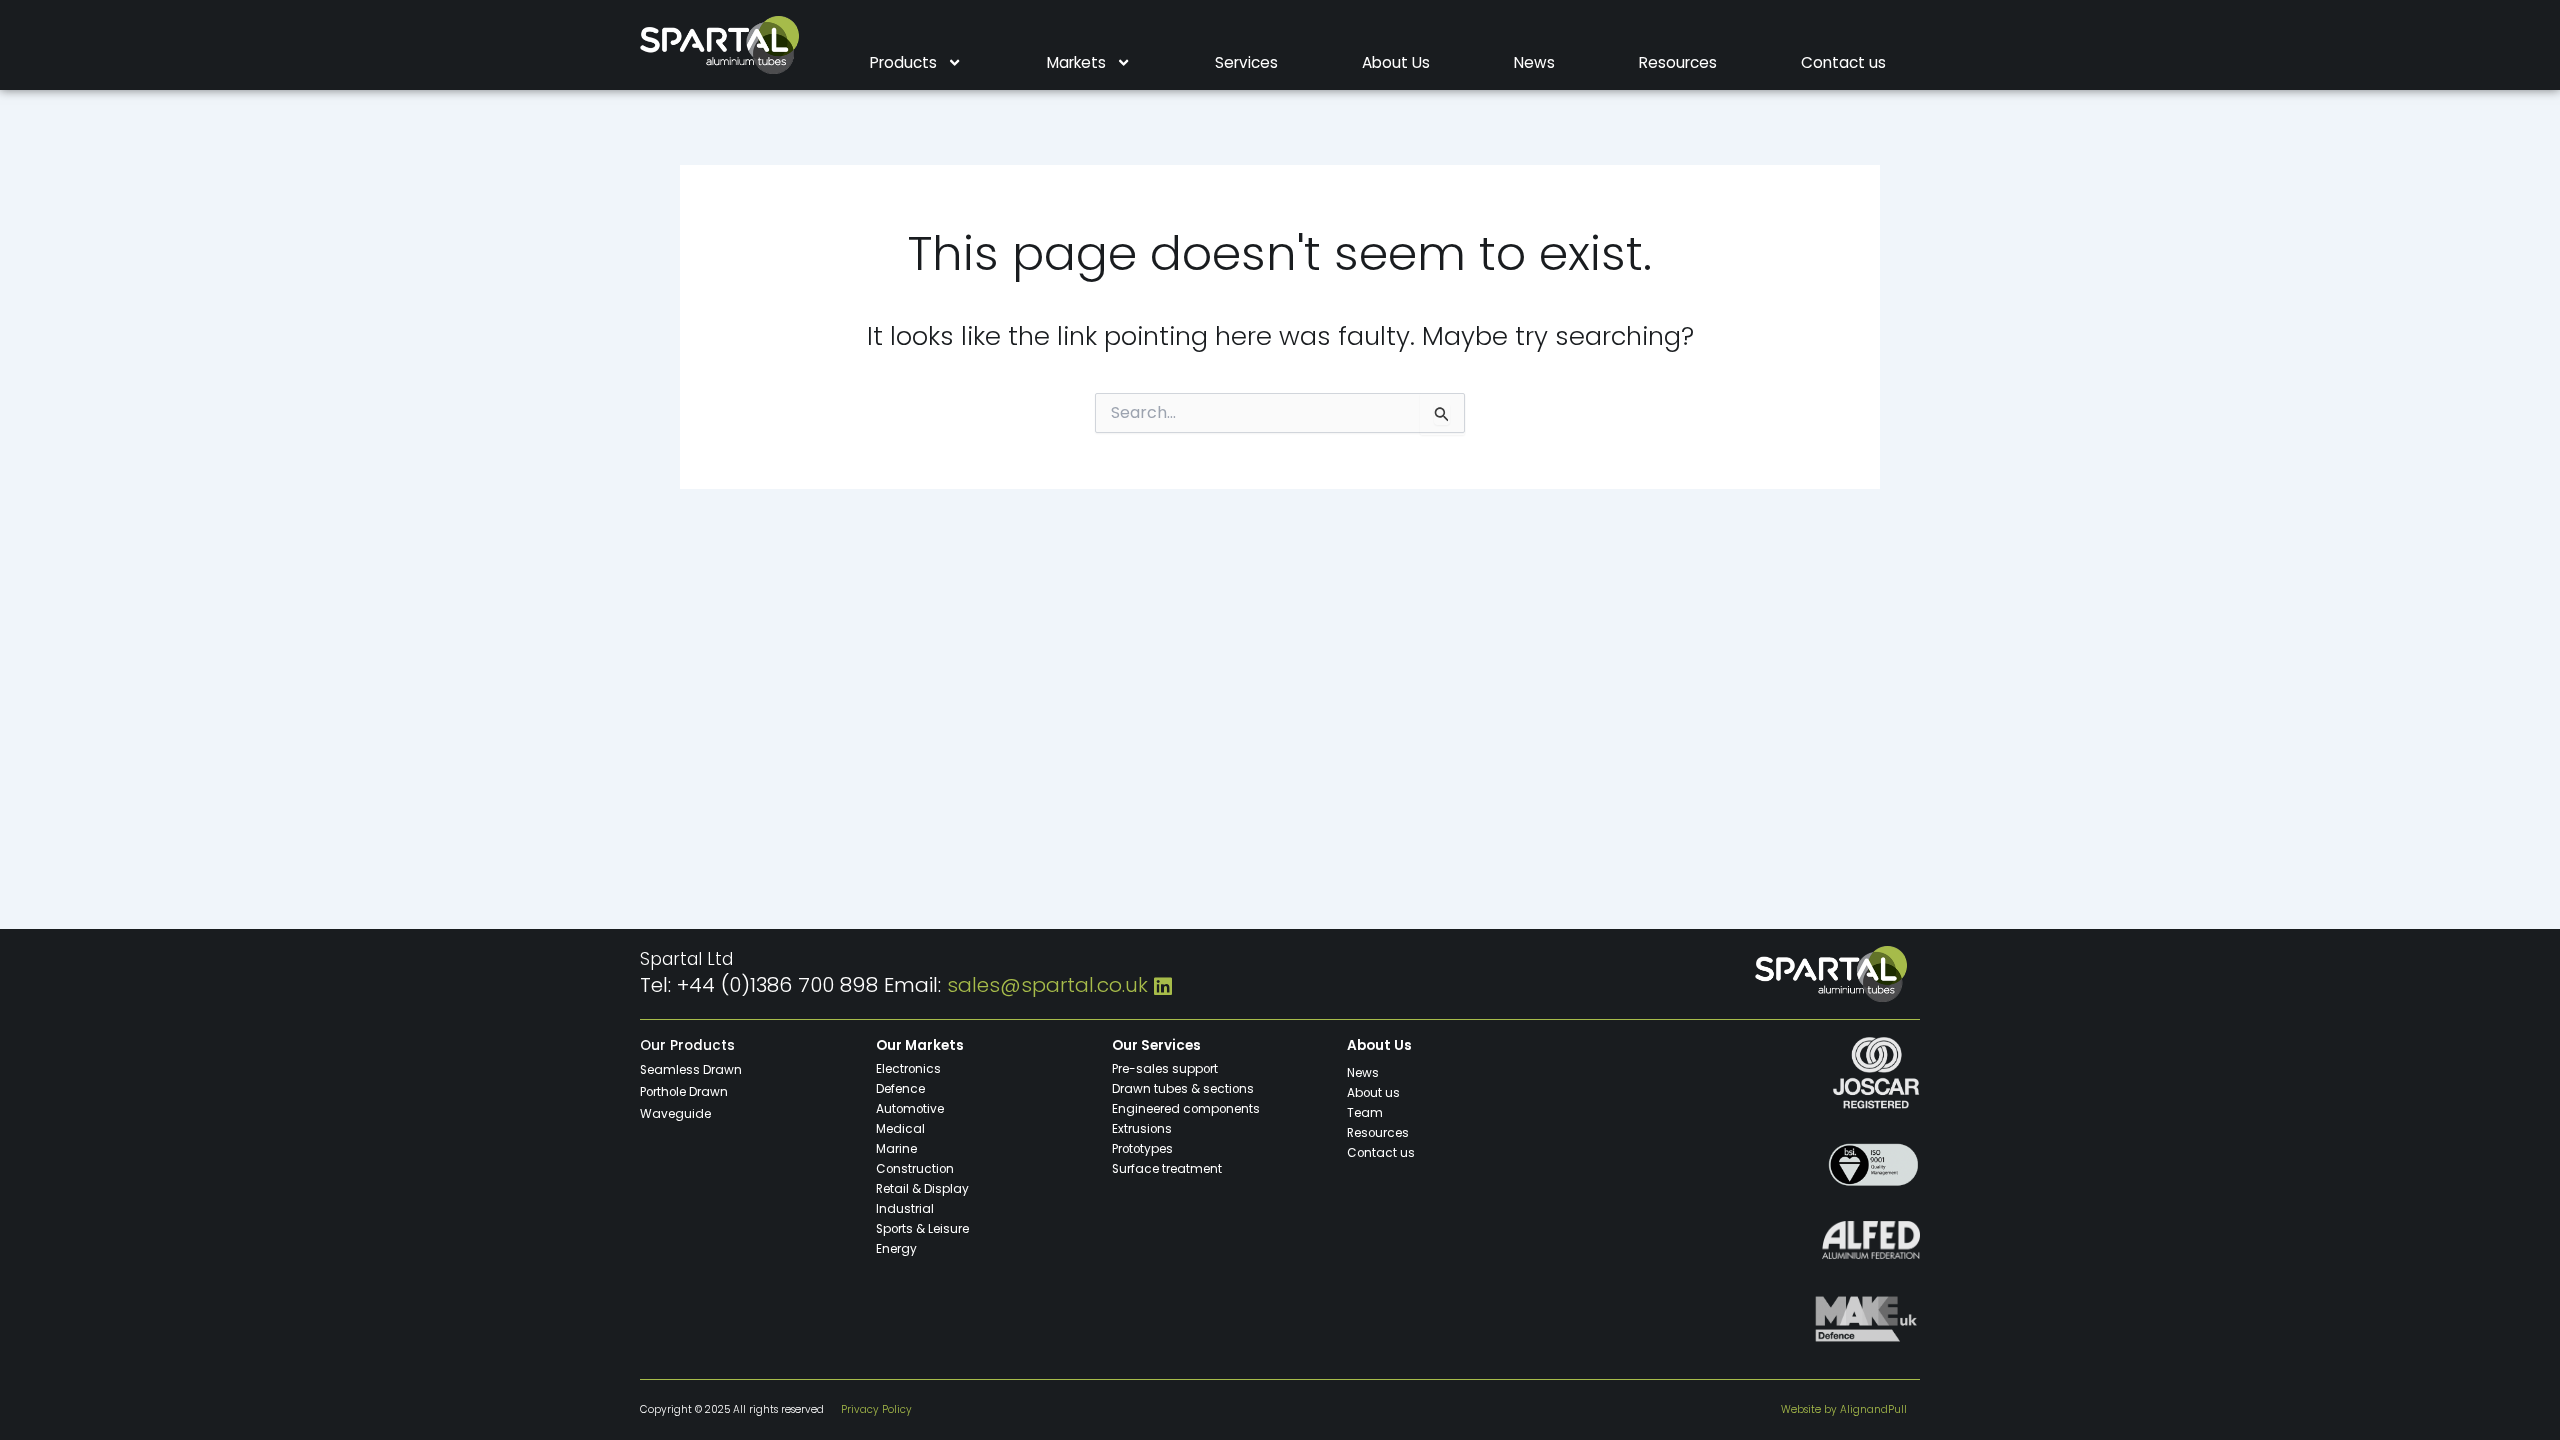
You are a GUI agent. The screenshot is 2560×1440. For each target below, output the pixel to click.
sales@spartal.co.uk (1047, 985)
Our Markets (920, 1045)
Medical (900, 1129)
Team (1365, 1113)
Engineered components (1186, 1109)
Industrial (905, 1209)
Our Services (1156, 1045)
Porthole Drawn (684, 1092)
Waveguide (675, 1114)
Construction (915, 1169)
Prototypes (1142, 1149)
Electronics (908, 1069)
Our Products (687, 1045)
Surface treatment (1167, 1169)
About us (1373, 1093)
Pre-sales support (1165, 1069)
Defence (900, 1089)
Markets (1076, 63)
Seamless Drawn (691, 1070)
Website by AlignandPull (1844, 1409)
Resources (1678, 63)
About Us (1396, 63)
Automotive (910, 1109)
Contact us (1843, 63)
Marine (896, 1149)
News (1534, 63)
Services (1246, 63)
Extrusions (1142, 1129)
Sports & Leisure (922, 1229)
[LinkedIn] (1163, 985)
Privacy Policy (876, 1409)
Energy (896, 1249)
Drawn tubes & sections (1183, 1089)
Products (903, 63)
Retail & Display (922, 1189)
